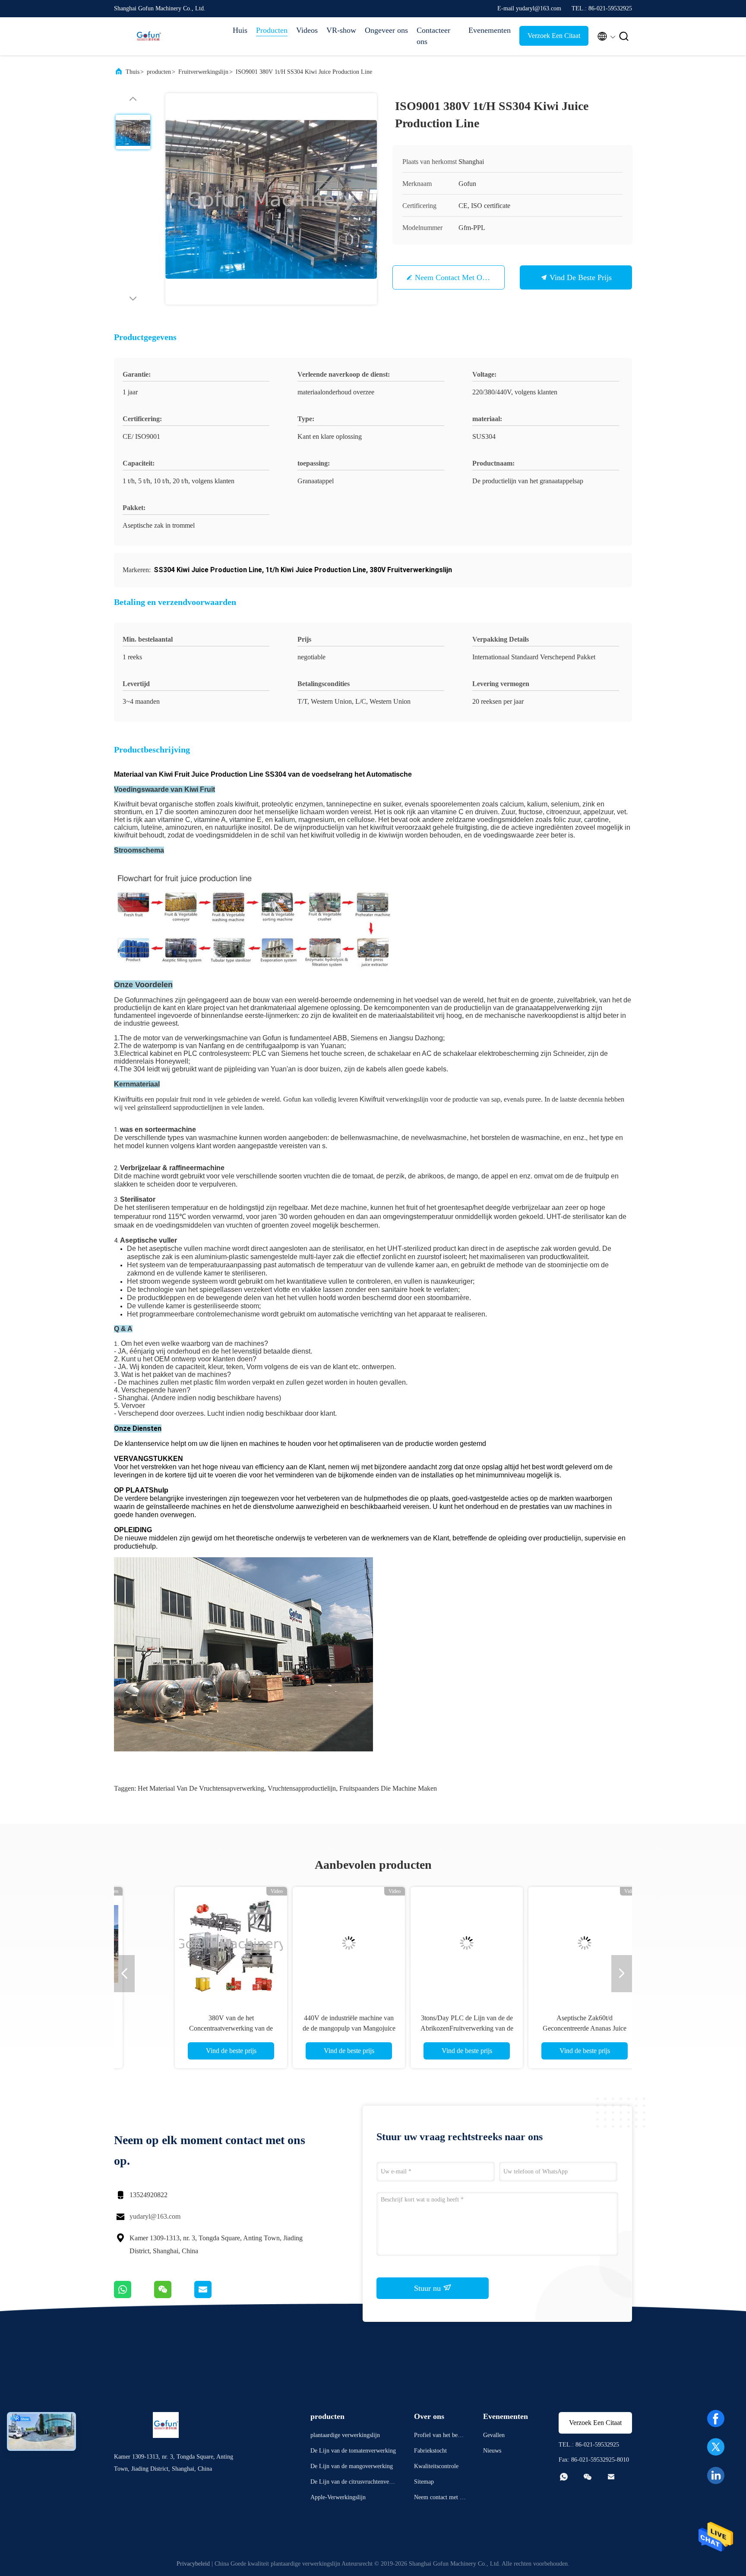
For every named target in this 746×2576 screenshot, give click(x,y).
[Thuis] (149, 36)
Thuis (133, 72)
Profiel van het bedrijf (439, 2436)
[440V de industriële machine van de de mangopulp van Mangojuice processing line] (314, 1943)
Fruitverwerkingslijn (203, 72)
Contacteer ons (433, 36)
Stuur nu (428, 2288)
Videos (307, 30)
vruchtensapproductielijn (302, 1788)
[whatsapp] (134, 2296)
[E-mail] (214, 2296)
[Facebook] (716, 2419)
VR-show (341, 30)
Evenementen (490, 30)
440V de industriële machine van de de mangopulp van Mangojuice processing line (314, 2028)
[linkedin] (716, 2475)
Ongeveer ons (386, 30)
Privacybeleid (193, 2564)
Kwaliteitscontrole (436, 2466)
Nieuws (492, 2451)
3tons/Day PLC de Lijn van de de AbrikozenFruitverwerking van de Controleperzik (432, 2028)
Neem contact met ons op (458, 277)
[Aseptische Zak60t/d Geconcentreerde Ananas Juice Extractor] (550, 1943)
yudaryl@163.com (155, 2216)
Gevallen (494, 2435)
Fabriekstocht (430, 2451)
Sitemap (424, 2482)
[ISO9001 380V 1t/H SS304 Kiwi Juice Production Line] (271, 199)
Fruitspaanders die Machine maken (388, 1788)
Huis (240, 30)
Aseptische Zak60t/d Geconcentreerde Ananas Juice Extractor (550, 2028)
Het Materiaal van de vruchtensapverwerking (201, 1788)
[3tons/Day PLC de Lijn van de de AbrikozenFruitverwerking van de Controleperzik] (432, 1943)
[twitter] (716, 2447)
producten (159, 72)
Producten (272, 30)
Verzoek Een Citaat (554, 36)
